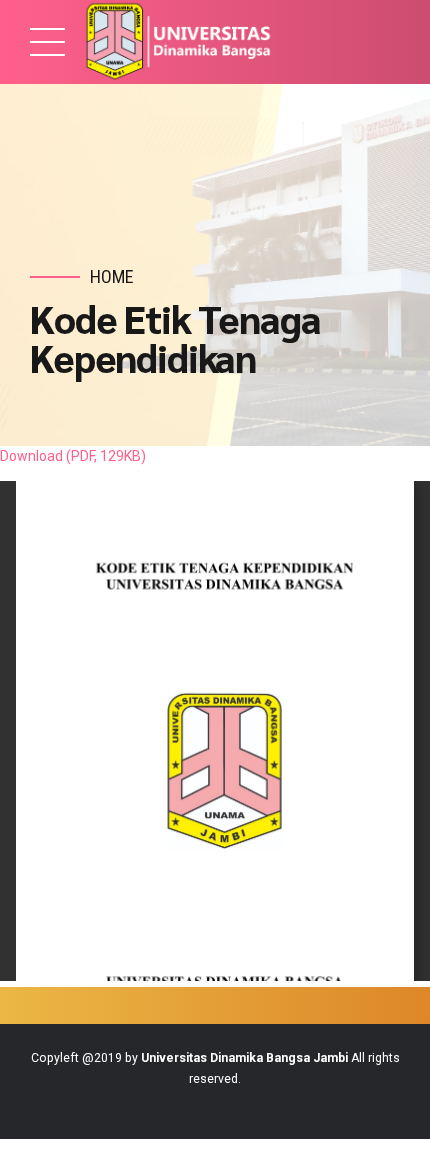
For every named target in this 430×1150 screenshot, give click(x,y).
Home (112, 276)
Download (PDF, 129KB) (73, 456)
